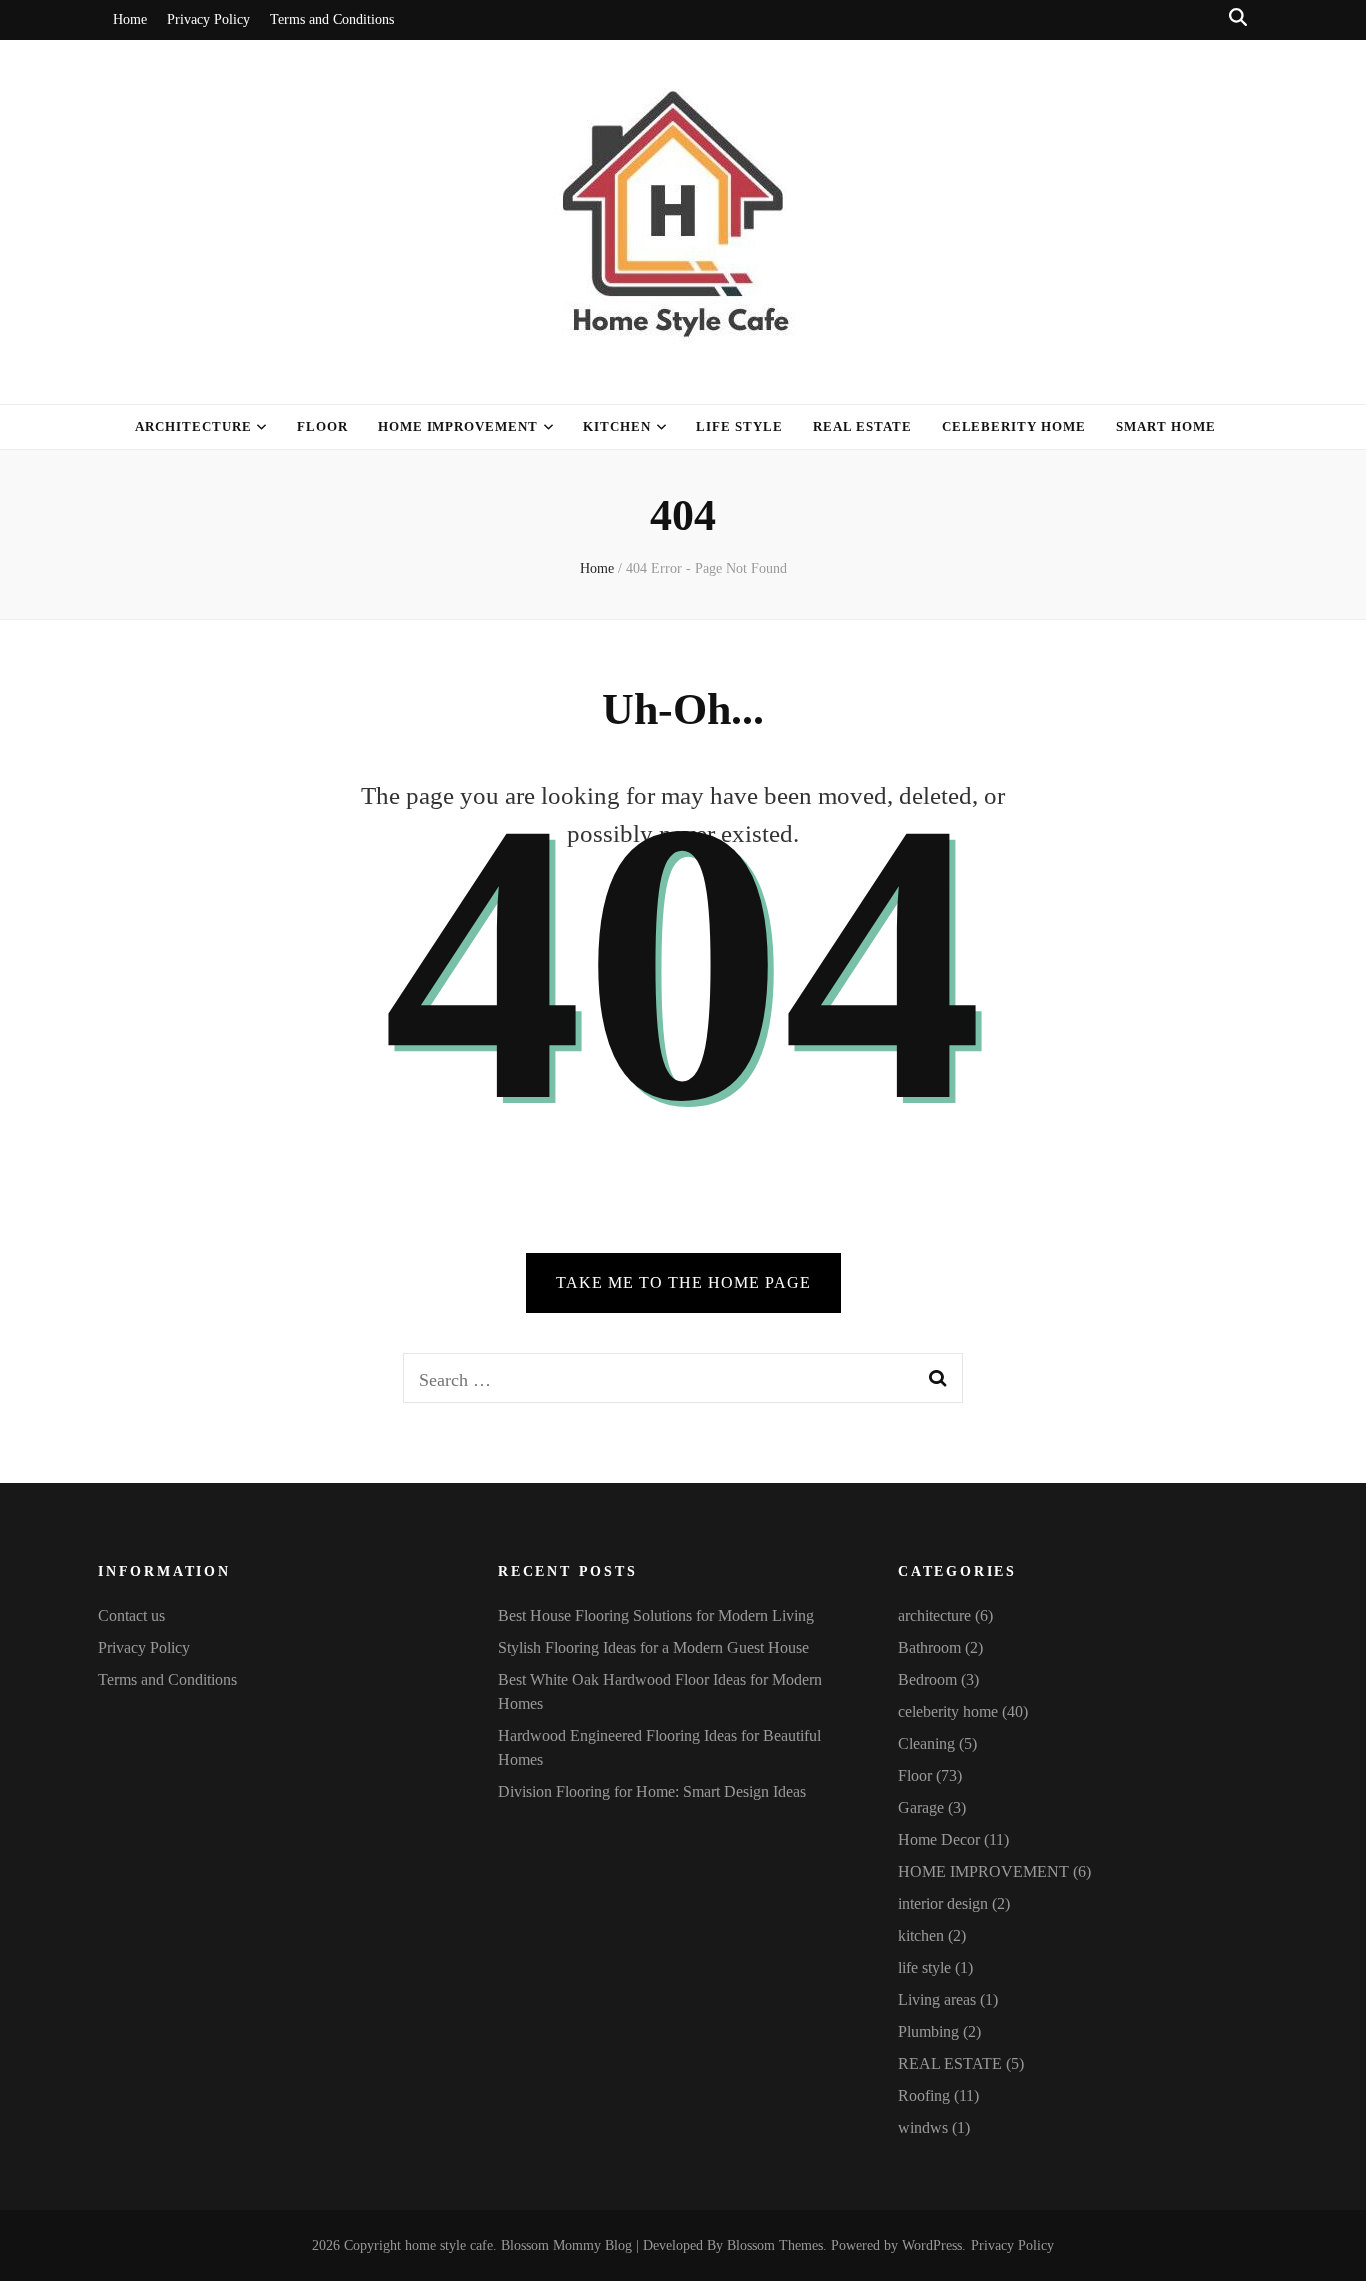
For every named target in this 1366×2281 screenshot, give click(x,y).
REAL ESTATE (950, 2063)
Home (130, 19)
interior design (943, 1903)
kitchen (617, 426)
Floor (322, 426)
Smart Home (1166, 426)
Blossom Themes (775, 2245)
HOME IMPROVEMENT (458, 426)
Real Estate (862, 426)
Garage (921, 1807)
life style (739, 426)
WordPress (932, 2245)
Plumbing (928, 2031)
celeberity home (1014, 426)
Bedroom (927, 1679)
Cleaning (926, 1743)
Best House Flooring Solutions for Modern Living (656, 1615)
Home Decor (939, 1839)
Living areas (937, 1999)
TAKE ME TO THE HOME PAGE (683, 1282)
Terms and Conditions (332, 19)
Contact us (131, 1615)
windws (923, 2127)
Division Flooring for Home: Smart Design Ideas (652, 1791)
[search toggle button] (1238, 17)
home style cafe (449, 2245)
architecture (193, 426)
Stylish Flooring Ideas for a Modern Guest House (653, 1647)
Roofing (924, 2095)
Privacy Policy (208, 19)
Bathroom (929, 1647)
